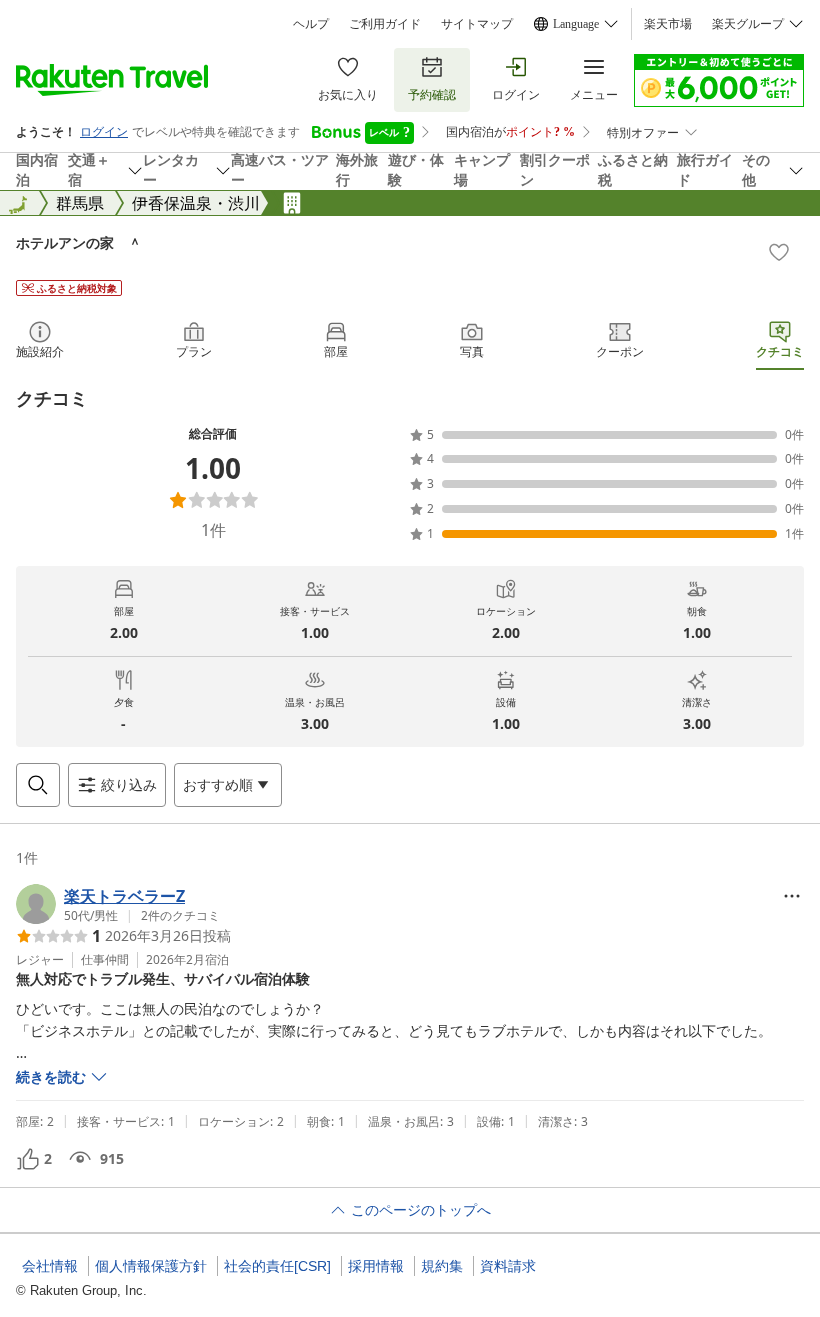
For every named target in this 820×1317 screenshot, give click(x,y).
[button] (118, 904)
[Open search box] (38, 785)
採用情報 (376, 1266)
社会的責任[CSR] (277, 1266)
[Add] (779, 252)
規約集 (442, 1266)
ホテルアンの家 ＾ (79, 242)
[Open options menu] (792, 896)
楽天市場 (668, 24)
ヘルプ (311, 24)
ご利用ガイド (385, 24)
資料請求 (508, 1266)
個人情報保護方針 (151, 1266)
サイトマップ (477, 24)
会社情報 (50, 1266)
